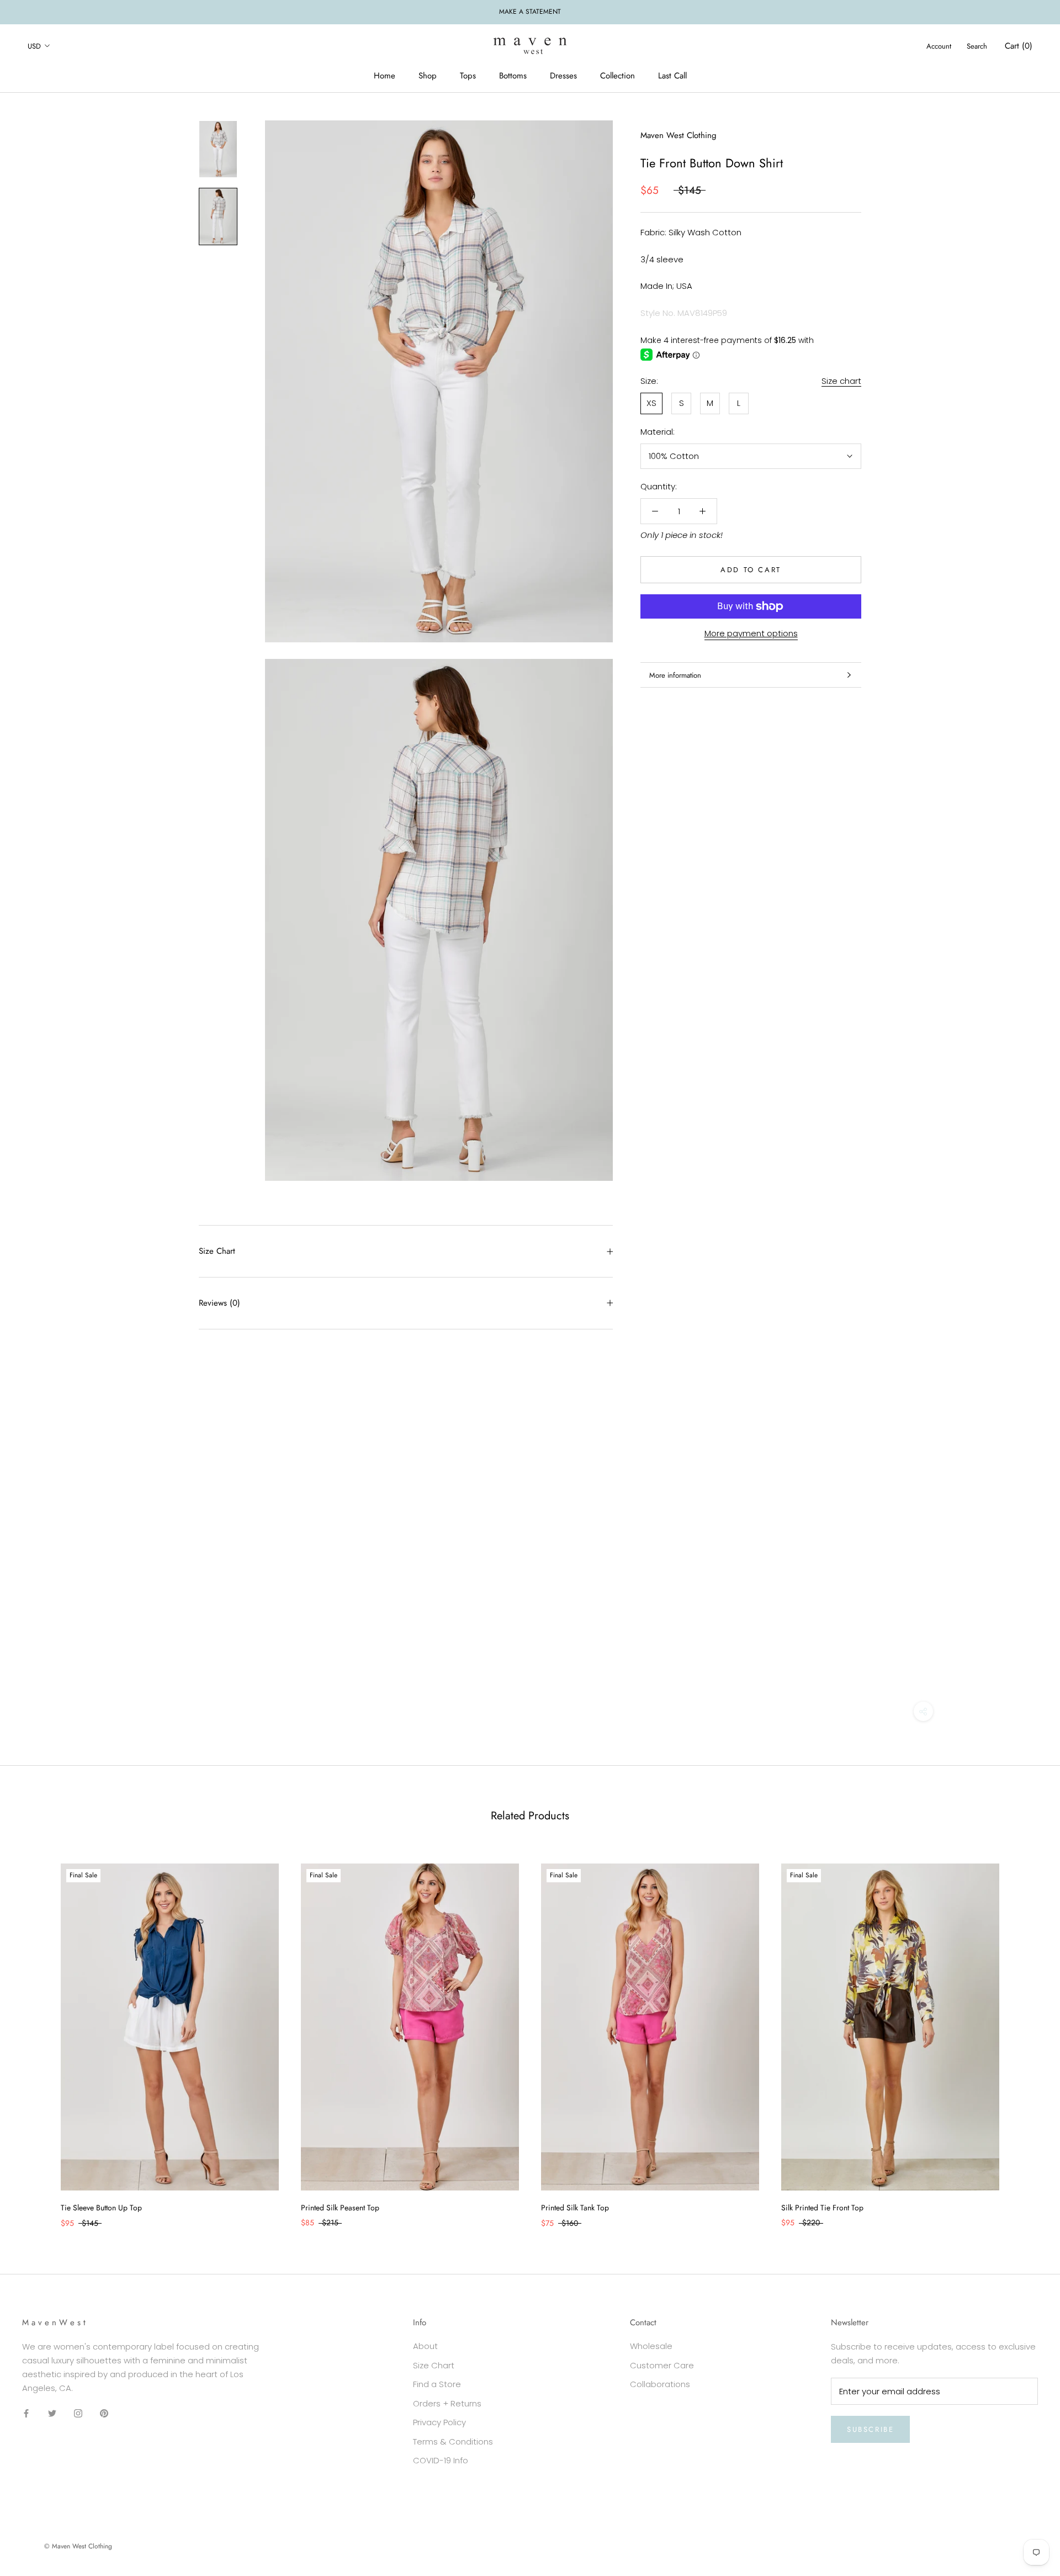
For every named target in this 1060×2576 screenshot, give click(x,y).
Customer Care (662, 2365)
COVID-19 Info (441, 2460)
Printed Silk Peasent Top (340, 2208)
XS (651, 403)
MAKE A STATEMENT (530, 12)
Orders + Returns (447, 2403)
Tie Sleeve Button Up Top (101, 2208)
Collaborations (660, 2384)
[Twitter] (52, 2413)
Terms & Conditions (453, 2442)
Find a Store (437, 2384)
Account (939, 46)
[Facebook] (26, 2413)
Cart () (1019, 45)
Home (385, 76)
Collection (618, 76)
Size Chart (217, 1251)
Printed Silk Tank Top (575, 2208)
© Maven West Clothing (78, 2546)
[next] (1025, 2034)
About (425, 2346)
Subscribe (870, 2429)
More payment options (751, 633)
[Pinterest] (104, 2413)
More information (675, 675)
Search (977, 46)
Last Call (672, 76)
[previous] (35, 2034)
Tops (468, 76)
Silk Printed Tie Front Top (822, 2208)
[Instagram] (78, 2413)
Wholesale (651, 2346)
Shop (428, 76)
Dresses (563, 76)
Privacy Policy (439, 2422)
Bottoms (513, 76)
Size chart (841, 381)
